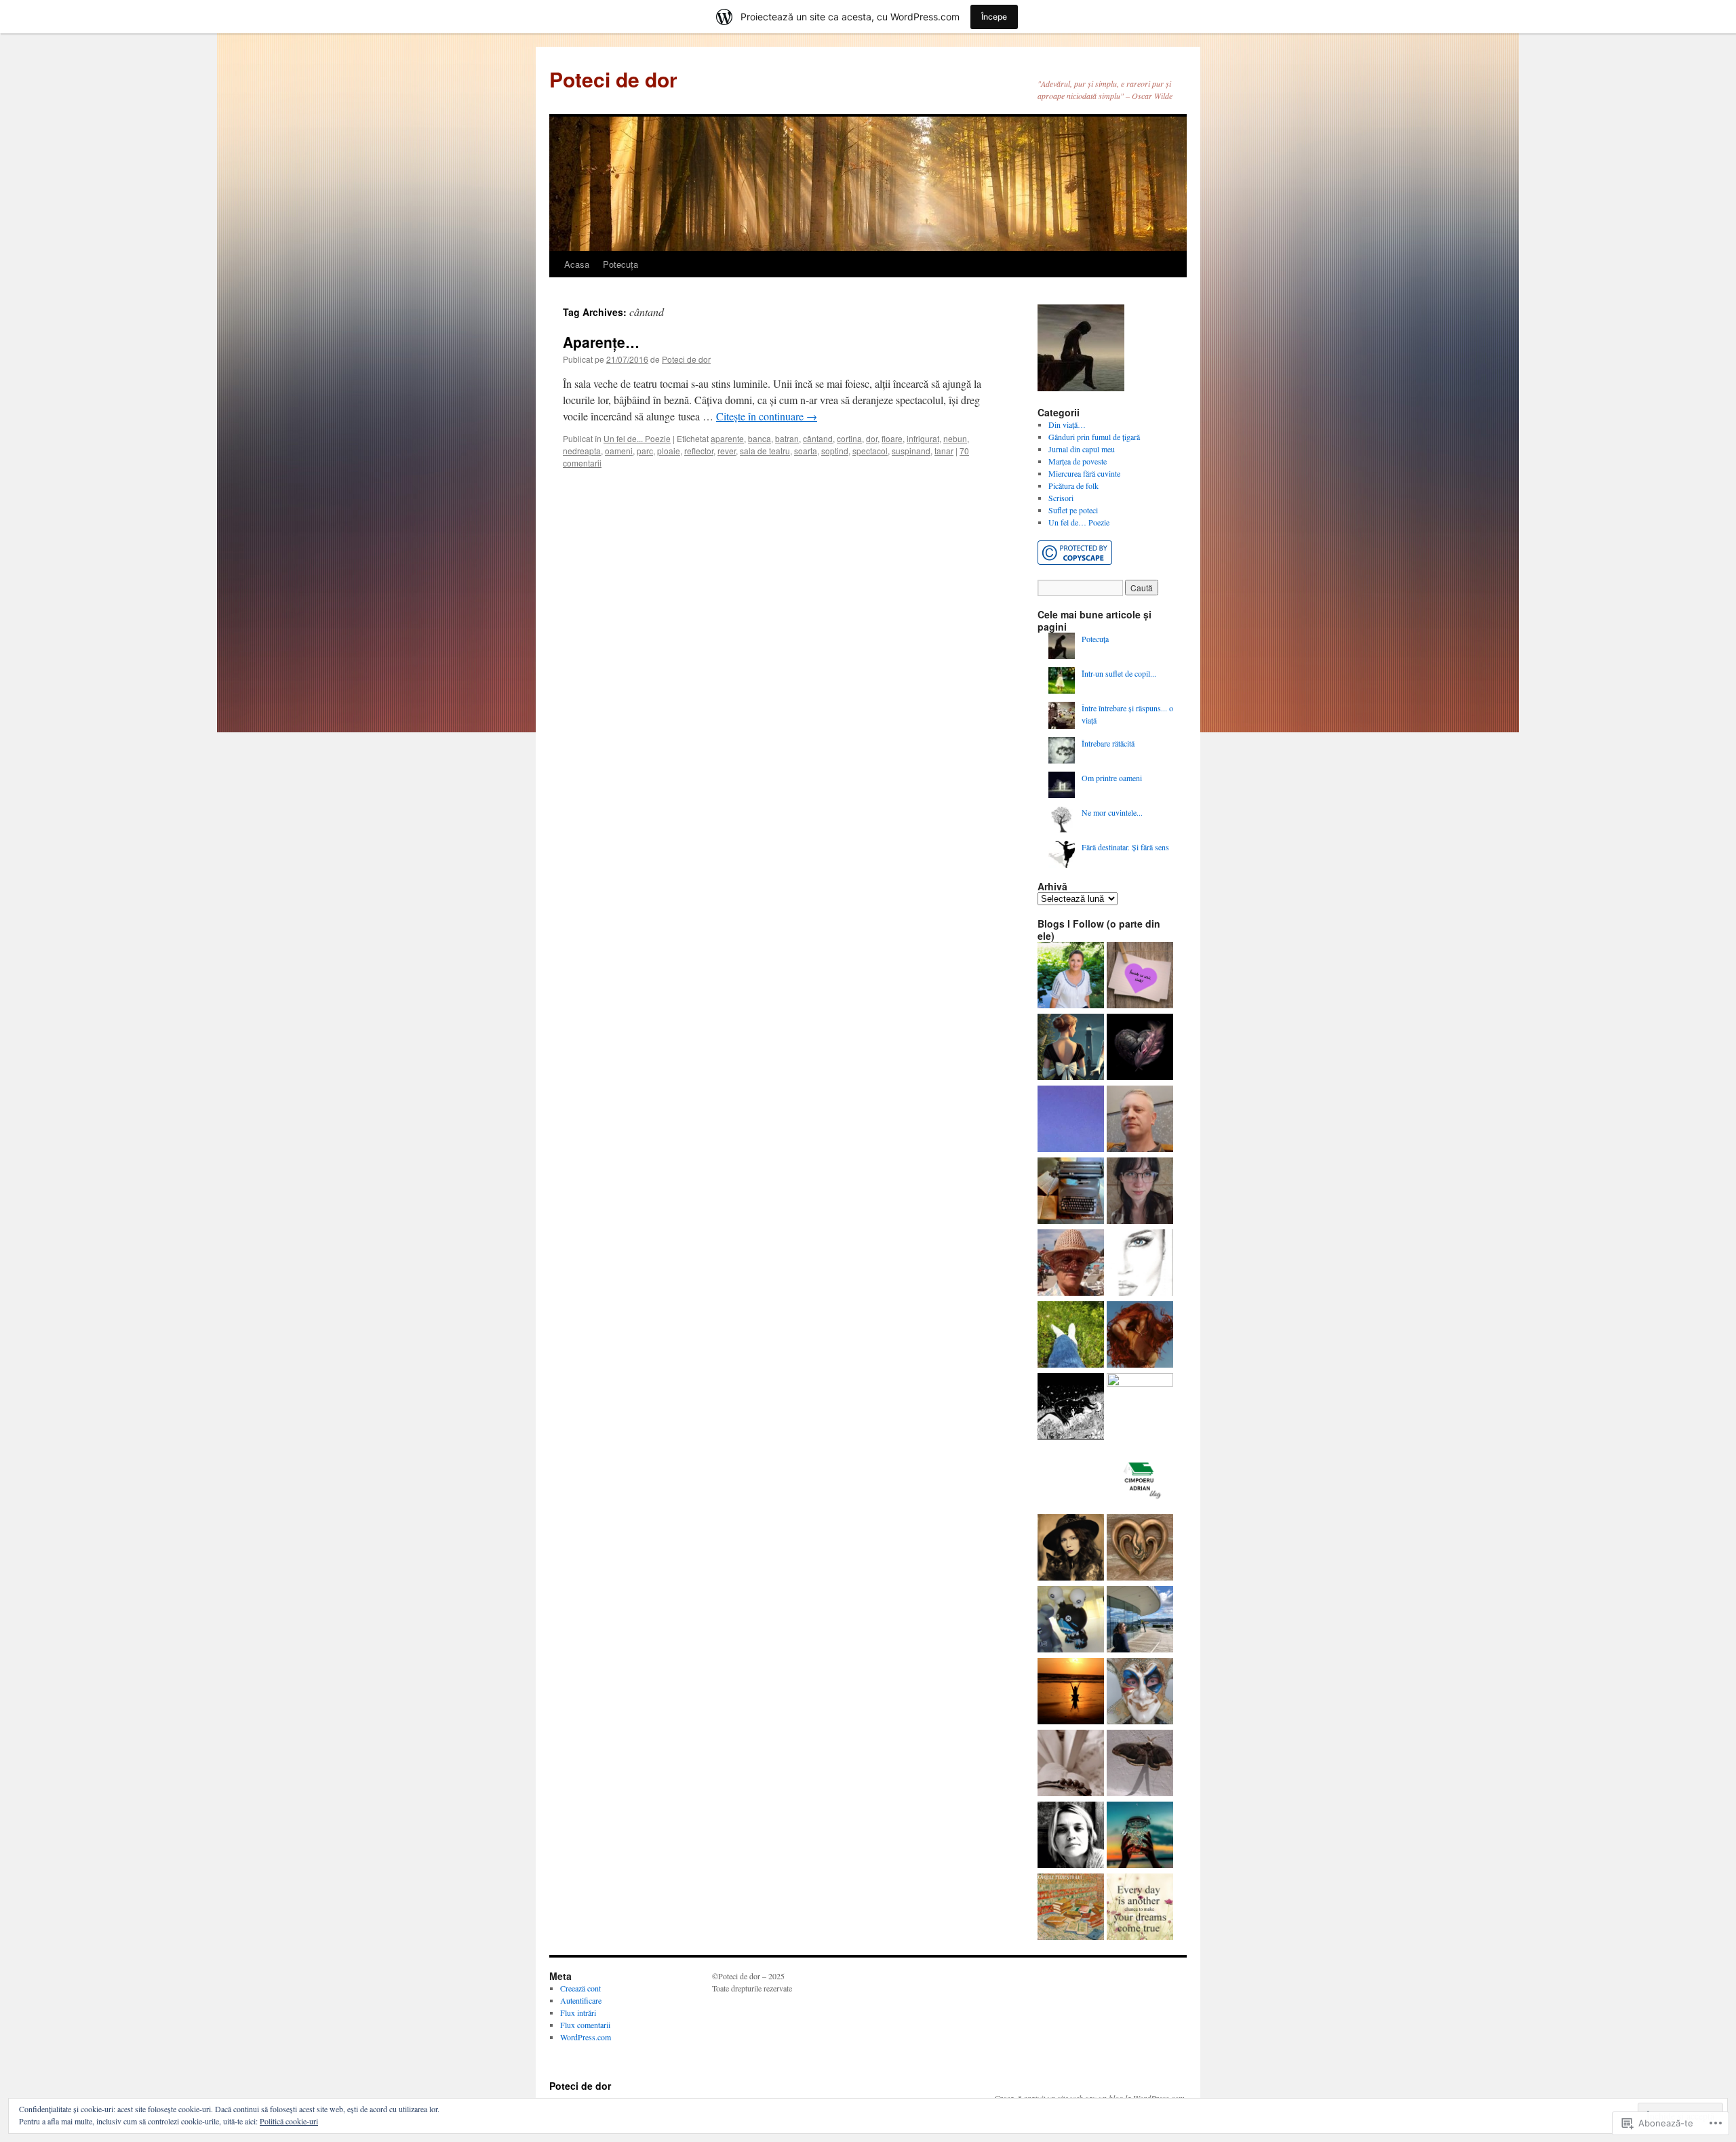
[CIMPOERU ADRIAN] (1139, 1477)
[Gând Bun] (1071, 1120)
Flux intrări (578, 2012)
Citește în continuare (767, 416)
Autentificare (581, 2000)
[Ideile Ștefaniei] (1071, 1048)
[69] (1140, 1264)
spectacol (870, 451)
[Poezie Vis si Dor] (1071, 1336)
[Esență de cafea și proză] (1140, 1192)
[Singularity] (1140, 1406)
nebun (955, 438)
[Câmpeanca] (1071, 976)
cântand (818, 438)
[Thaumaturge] (1071, 1621)
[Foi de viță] (1071, 1264)
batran (787, 438)
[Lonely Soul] (1140, 1549)
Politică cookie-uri (289, 2121)
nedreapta (582, 451)
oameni (619, 451)
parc (645, 451)
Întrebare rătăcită (1108, 743)
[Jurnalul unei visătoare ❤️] (1071, 1692)
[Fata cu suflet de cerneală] (1071, 1549)
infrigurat (923, 438)
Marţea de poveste (1078, 461)
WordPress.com (586, 2037)
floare (892, 438)
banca (759, 438)
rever (727, 451)
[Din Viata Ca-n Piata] (1140, 1908)
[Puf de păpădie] (1140, 1048)
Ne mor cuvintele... (1112, 812)
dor (872, 438)
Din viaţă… (1067, 424)
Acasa (577, 264)
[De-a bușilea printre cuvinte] (1140, 976)
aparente (727, 438)
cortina (849, 438)
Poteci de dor (613, 79)
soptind (835, 451)
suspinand (911, 451)
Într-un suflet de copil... (1119, 673)
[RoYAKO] (1140, 1120)
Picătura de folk (1073, 485)
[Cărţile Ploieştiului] (1071, 1908)
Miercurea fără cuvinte (1084, 473)
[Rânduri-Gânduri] (1071, 1764)
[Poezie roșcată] (1140, 1336)
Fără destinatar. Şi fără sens (1125, 847)
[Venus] (1071, 1408)
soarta (806, 451)
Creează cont (580, 1988)
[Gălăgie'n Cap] (1071, 1836)
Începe (994, 17)
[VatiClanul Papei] (1140, 1692)
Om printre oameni (1112, 778)
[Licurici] (1140, 1836)
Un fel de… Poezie (1079, 522)
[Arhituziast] (1140, 1621)
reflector (699, 451)
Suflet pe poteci (1073, 510)
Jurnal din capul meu (1082, 449)
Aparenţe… (601, 342)
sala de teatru (765, 451)
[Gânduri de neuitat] (1071, 1192)
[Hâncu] (1140, 1764)
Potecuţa (620, 264)
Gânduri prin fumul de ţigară (1094, 437)
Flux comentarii (585, 2025)
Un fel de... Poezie (637, 438)
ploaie (669, 451)
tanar (944, 451)
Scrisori (1061, 498)
